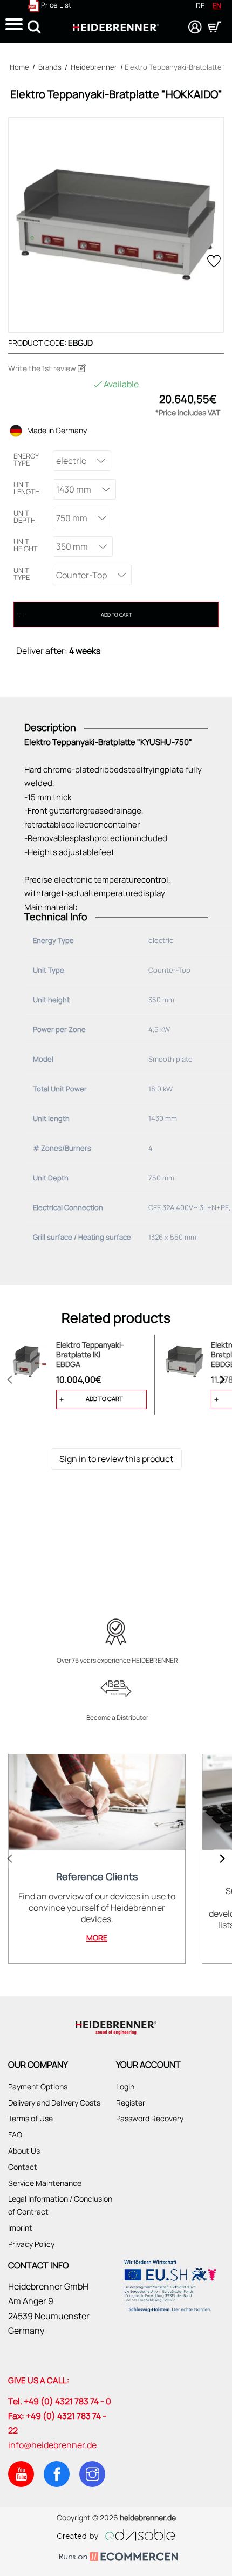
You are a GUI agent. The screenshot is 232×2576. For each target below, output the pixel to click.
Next (222, 1379)
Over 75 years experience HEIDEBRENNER (117, 1661)
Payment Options (38, 2086)
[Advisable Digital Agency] (116, 2533)
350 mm (72, 546)
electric (71, 461)
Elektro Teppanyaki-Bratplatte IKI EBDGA (90, 1355)
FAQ (15, 2134)
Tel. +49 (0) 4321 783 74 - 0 (60, 2401)
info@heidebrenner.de (52, 2445)
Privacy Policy (31, 2244)
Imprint (20, 2228)
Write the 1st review (43, 368)
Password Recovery (150, 2118)
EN (217, 5)
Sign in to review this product (116, 1459)
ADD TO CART (116, 615)
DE (200, 5)
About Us (24, 2151)
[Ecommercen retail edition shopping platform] (116, 2558)
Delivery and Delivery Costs (54, 2103)
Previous (10, 1379)
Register (131, 2103)
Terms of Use (30, 2118)
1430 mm (74, 489)
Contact (23, 2167)
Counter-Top (81, 575)
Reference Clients (97, 1877)
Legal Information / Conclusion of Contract (60, 2205)
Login (125, 2086)
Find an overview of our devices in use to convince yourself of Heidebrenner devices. (97, 1908)
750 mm (72, 518)
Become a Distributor (117, 1718)
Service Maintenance (45, 2183)
